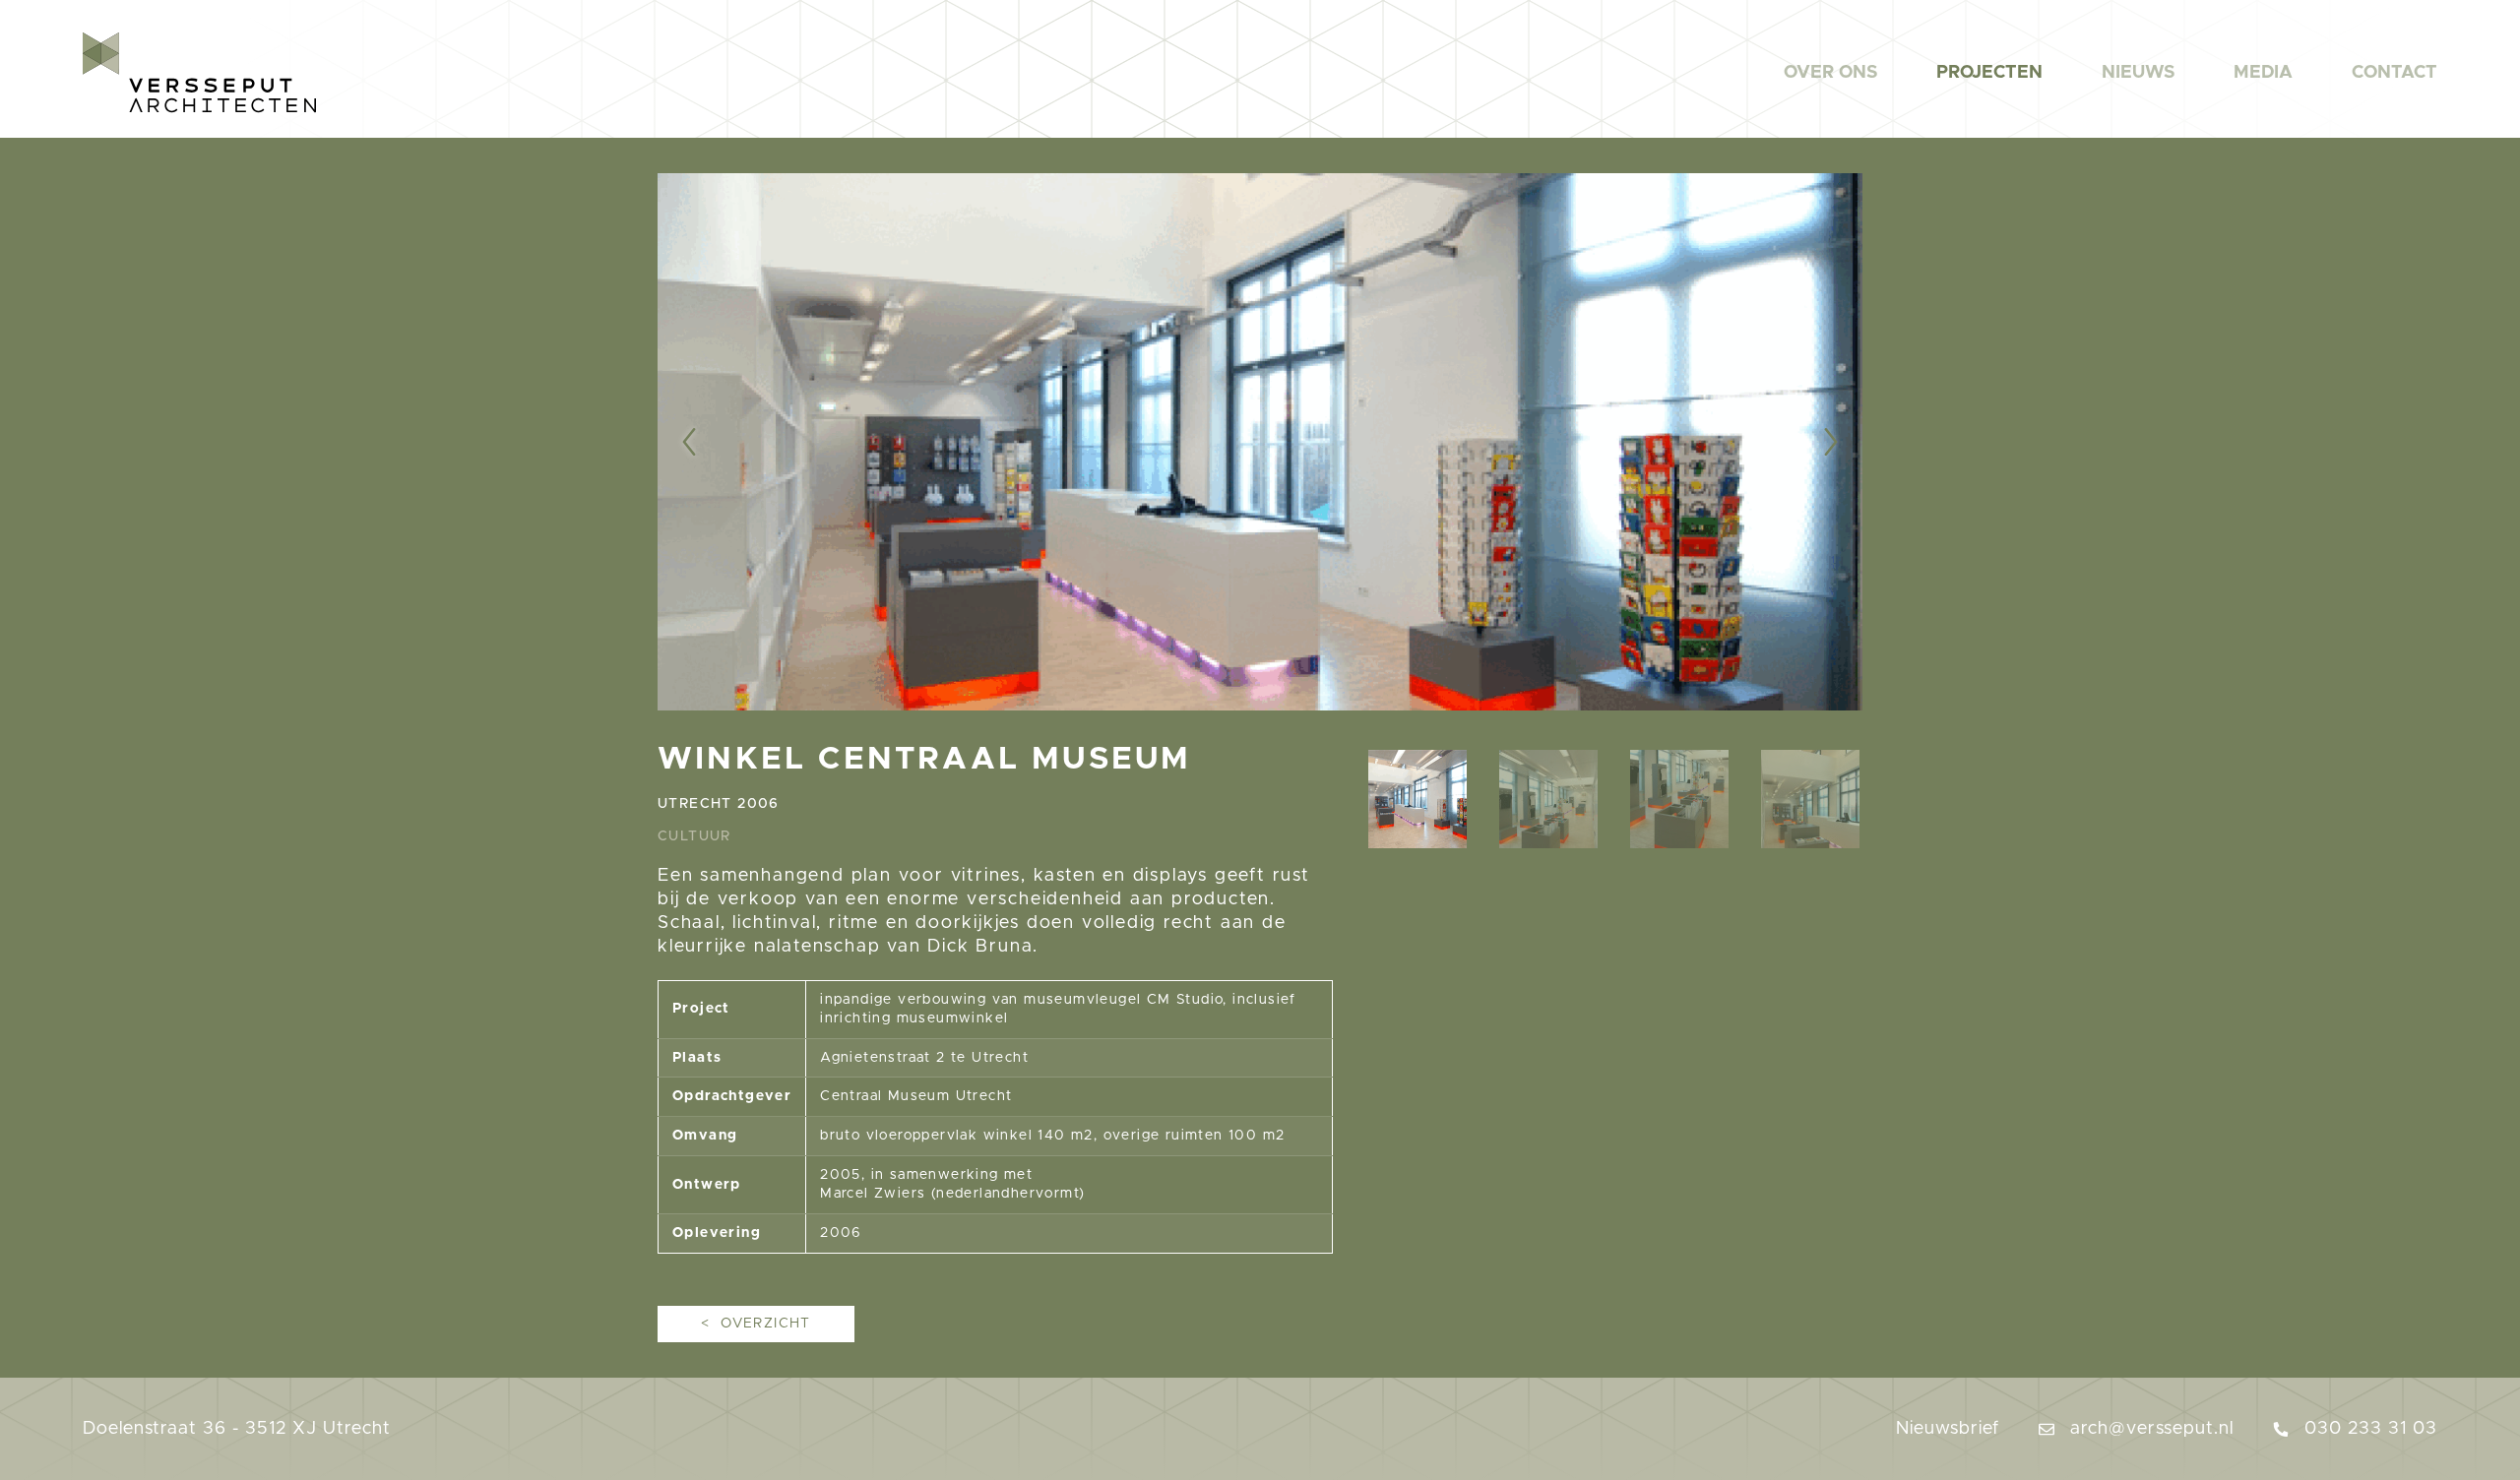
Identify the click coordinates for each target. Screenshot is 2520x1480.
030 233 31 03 (2368, 1429)
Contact (2394, 73)
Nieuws (2138, 73)
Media (2263, 73)
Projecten (1989, 73)
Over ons (1830, 73)
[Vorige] (731, 442)
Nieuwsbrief (1948, 1429)
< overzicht (756, 1324)
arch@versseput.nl (2149, 1429)
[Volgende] (1789, 442)
